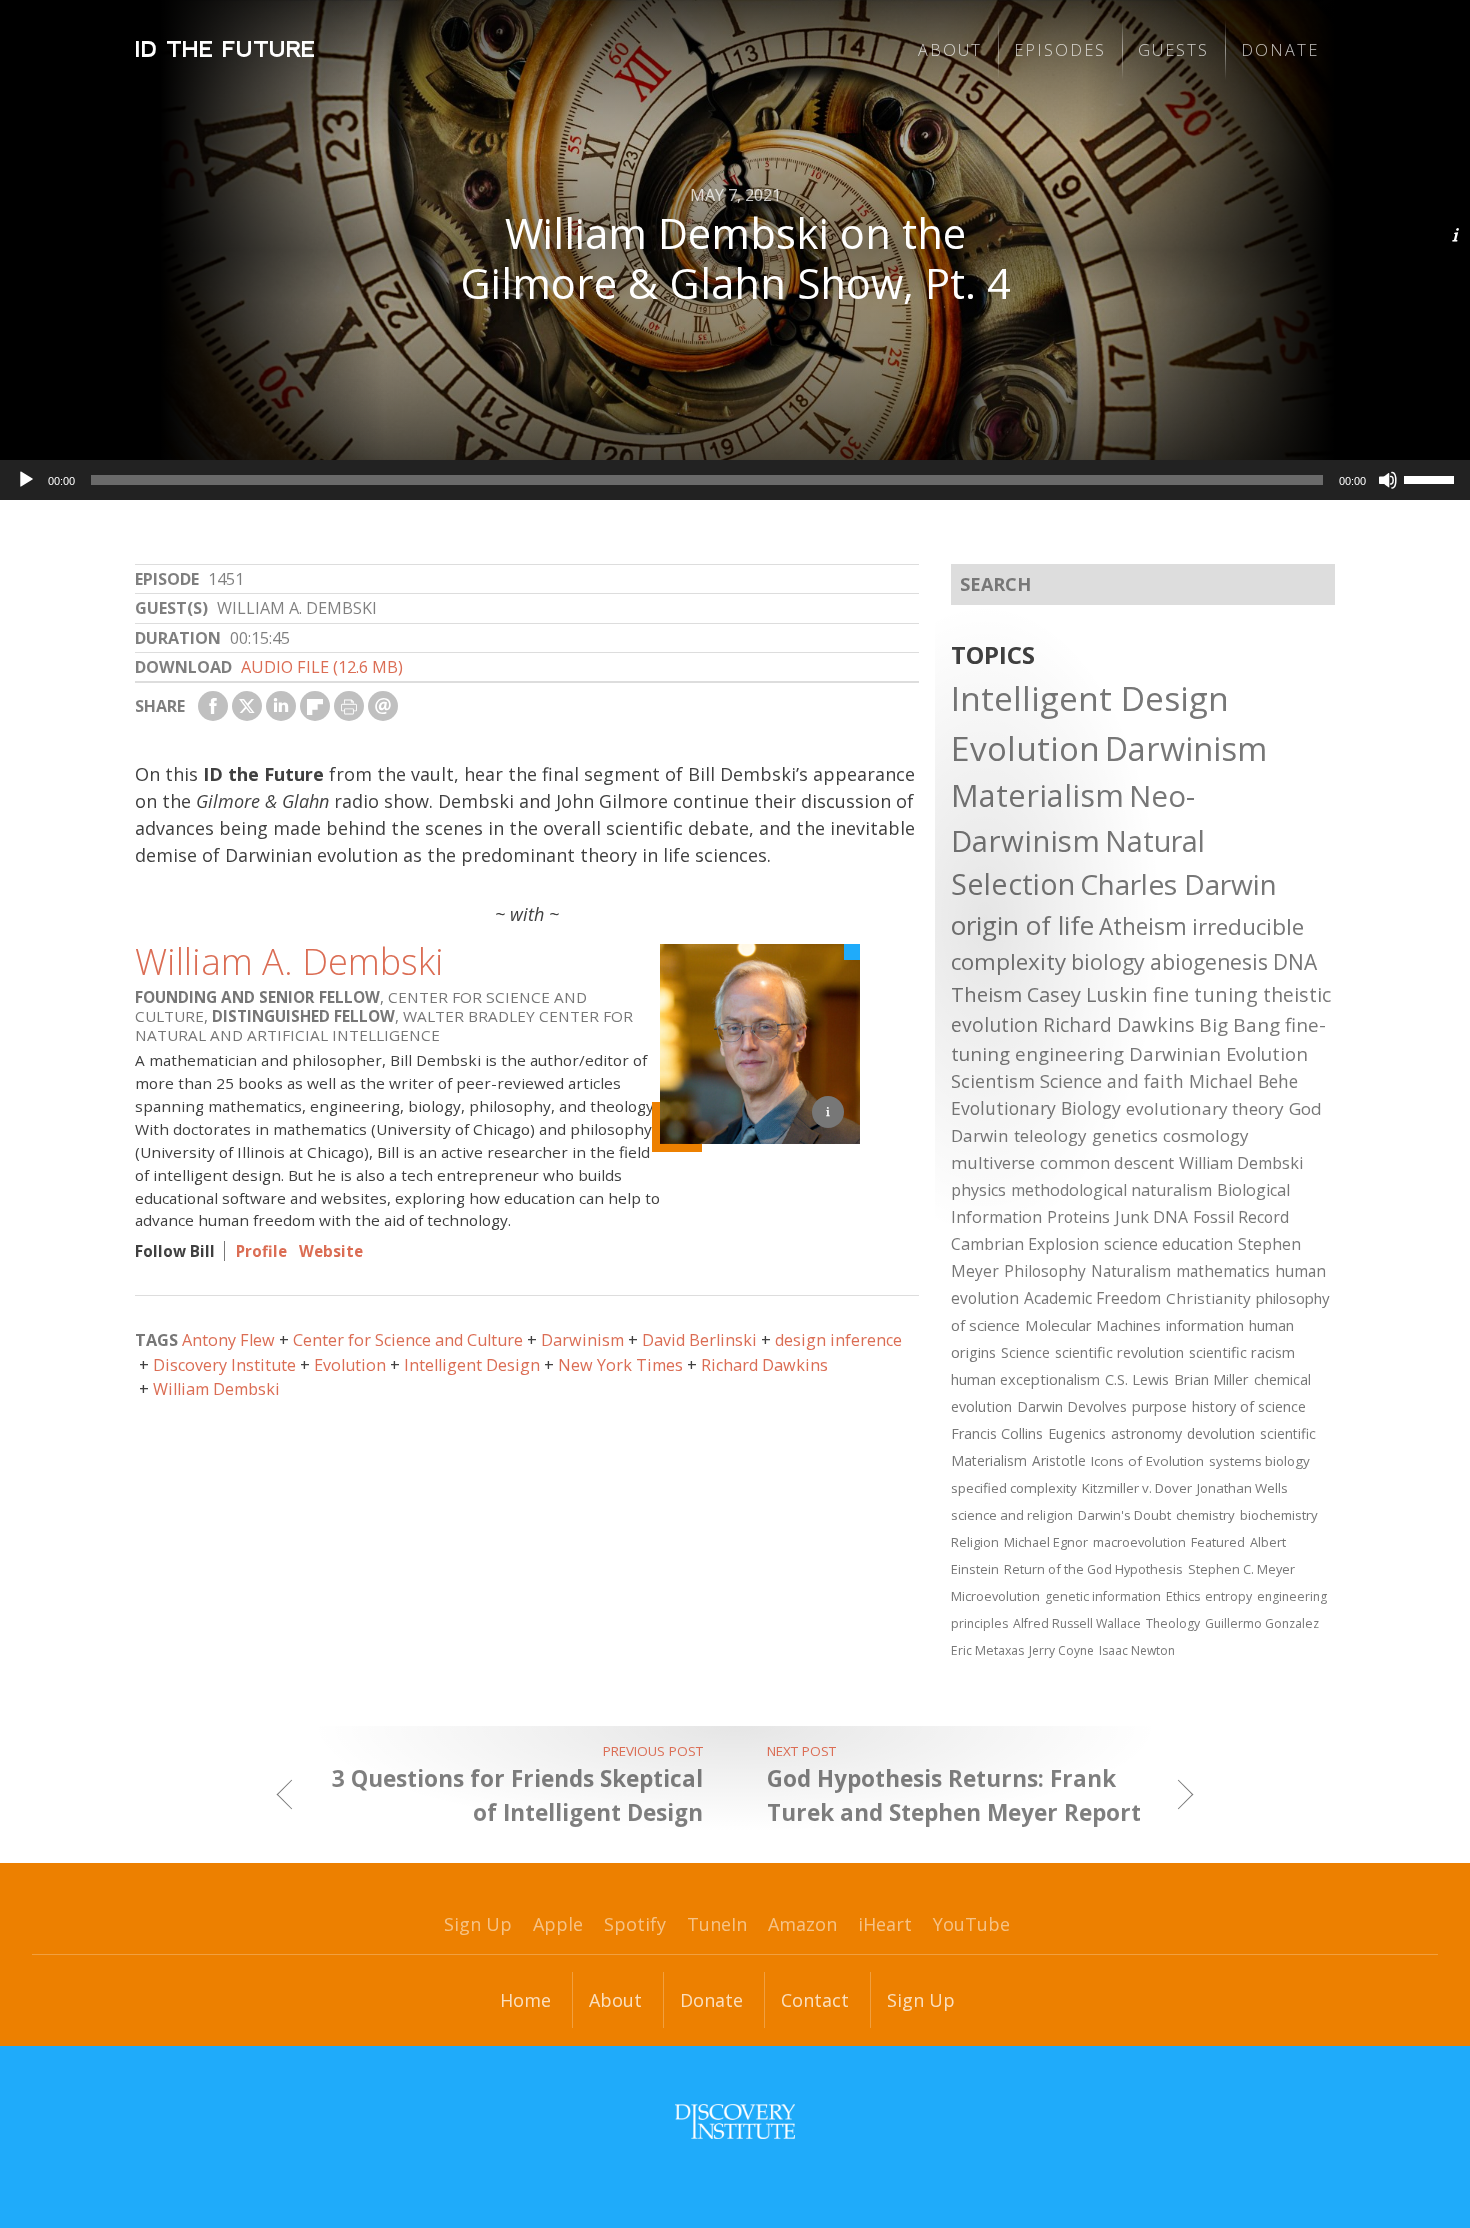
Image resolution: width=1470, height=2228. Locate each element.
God (1305, 1108)
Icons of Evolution (1147, 1461)
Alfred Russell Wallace (1077, 1623)
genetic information (1103, 1596)
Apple (558, 1924)
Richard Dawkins (764, 1365)
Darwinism (582, 1340)
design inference (838, 1340)
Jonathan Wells (1242, 1488)
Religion (975, 1542)
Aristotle (1059, 1460)
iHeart (885, 1924)
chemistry (1205, 1515)
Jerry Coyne (1061, 1650)
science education (1168, 1244)
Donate (1280, 50)
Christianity (1208, 1298)
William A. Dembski (289, 961)
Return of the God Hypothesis (1093, 1569)
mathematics (1223, 1271)
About (950, 50)
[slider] (1432, 478)
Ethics (1183, 1596)
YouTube (971, 1924)
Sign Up (478, 1924)
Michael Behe (1243, 1081)
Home (525, 2000)
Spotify (635, 1924)
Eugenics (1077, 1433)
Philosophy (1045, 1271)
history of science (1249, 1406)
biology (1108, 961)
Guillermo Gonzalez (1262, 1623)
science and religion (1012, 1515)
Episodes (1060, 50)
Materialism (1037, 795)
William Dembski (216, 1389)
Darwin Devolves (1072, 1406)
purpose (1159, 1406)
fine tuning (1205, 994)
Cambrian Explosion (1025, 1244)
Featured (1218, 1542)
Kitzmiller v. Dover (1137, 1488)
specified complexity (1014, 1488)
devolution (1221, 1433)
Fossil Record (1241, 1217)
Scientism (993, 1081)
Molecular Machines (1093, 1325)
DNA (1295, 962)
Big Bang (1239, 1025)
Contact (815, 2000)
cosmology (1206, 1135)
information (1205, 1325)
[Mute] (1388, 480)
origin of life (1022, 925)
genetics (1125, 1135)
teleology (1050, 1135)
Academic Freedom (1092, 1298)
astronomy (1146, 1433)
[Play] (26, 480)
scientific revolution (1119, 1352)
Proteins (1078, 1217)
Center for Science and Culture (408, 1340)
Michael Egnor (1046, 1542)
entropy (1228, 1596)
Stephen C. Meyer (1241, 1569)
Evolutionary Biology (1036, 1108)
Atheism (1143, 926)
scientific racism (1242, 1352)
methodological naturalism (1111, 1190)
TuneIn (717, 1924)
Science (1025, 1352)
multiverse (993, 1162)
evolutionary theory (1205, 1108)
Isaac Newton (1137, 1650)
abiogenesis (1209, 961)
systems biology (1259, 1461)
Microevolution (995, 1596)
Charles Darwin (1178, 884)
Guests (1173, 50)
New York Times (620, 1365)
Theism (986, 994)
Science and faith (1112, 1081)
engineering (1069, 1053)
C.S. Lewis (1137, 1379)
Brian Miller (1211, 1379)
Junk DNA (1151, 1217)
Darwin (980, 1135)
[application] (735, 480)
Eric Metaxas (987, 1650)
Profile (261, 1251)
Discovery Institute (224, 1365)
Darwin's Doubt (1124, 1515)
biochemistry (1279, 1515)
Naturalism (1131, 1271)
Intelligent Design (472, 1365)
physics (978, 1190)
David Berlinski (699, 1340)
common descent (1107, 1162)
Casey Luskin (1087, 994)
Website (331, 1251)
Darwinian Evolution (1218, 1053)
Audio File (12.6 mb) (322, 667)
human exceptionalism (1025, 1379)
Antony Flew (228, 1340)
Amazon (802, 1924)
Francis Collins (997, 1433)
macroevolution (1139, 1542)
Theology (1173, 1623)
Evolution (350, 1365)
